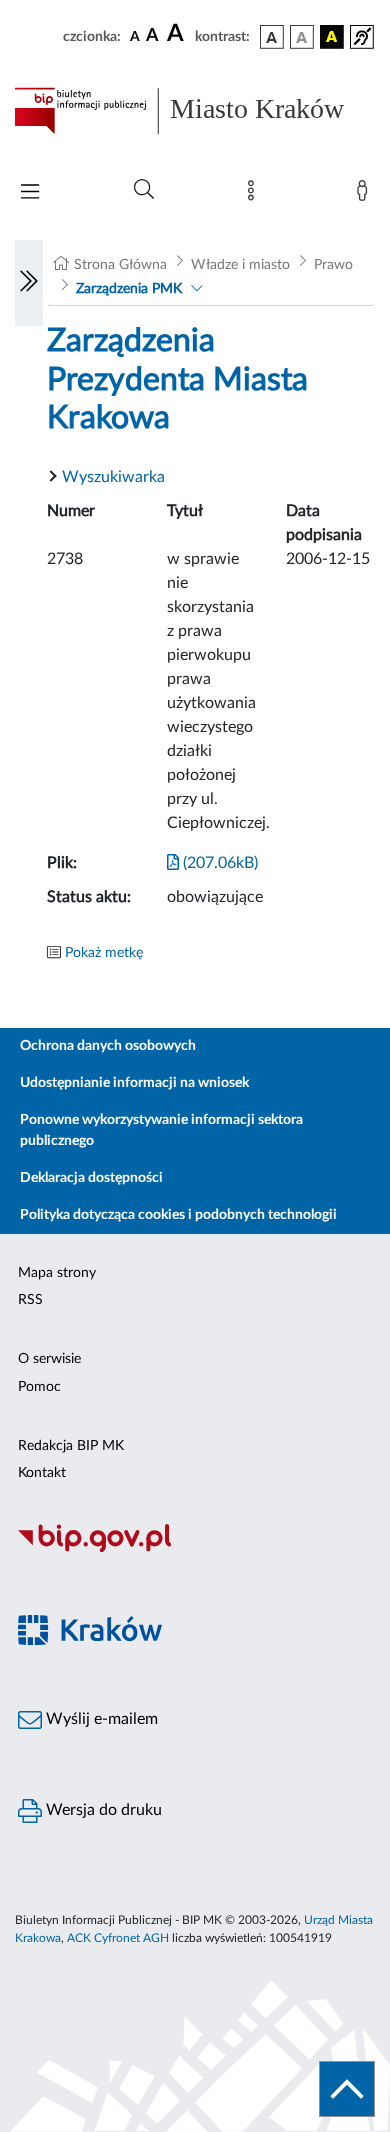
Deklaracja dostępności (91, 1178)
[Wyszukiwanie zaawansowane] (144, 190)
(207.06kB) (218, 863)
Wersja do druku (102, 1810)
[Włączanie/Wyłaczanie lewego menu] (29, 283)
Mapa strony (57, 1273)
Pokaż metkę (104, 953)
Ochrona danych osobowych (108, 1046)
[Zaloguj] (366, 195)
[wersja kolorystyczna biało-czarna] (302, 37)
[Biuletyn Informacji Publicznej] (195, 1550)
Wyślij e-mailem (100, 1719)
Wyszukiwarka (113, 477)
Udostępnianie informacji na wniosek (134, 1083)
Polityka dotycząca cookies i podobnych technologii (178, 1215)
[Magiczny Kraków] (195, 1641)
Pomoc (39, 1387)
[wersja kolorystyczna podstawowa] (272, 37)
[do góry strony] (347, 2089)
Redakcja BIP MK (71, 1446)
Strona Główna (120, 265)
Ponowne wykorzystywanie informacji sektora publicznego (161, 1130)
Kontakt (42, 1473)
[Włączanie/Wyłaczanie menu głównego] (30, 193)
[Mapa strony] (255, 195)
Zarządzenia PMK (129, 289)
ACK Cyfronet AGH (118, 1938)
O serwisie (49, 1359)
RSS (30, 1300)
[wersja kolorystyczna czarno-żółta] (332, 37)
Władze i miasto (240, 265)
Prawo (333, 265)
